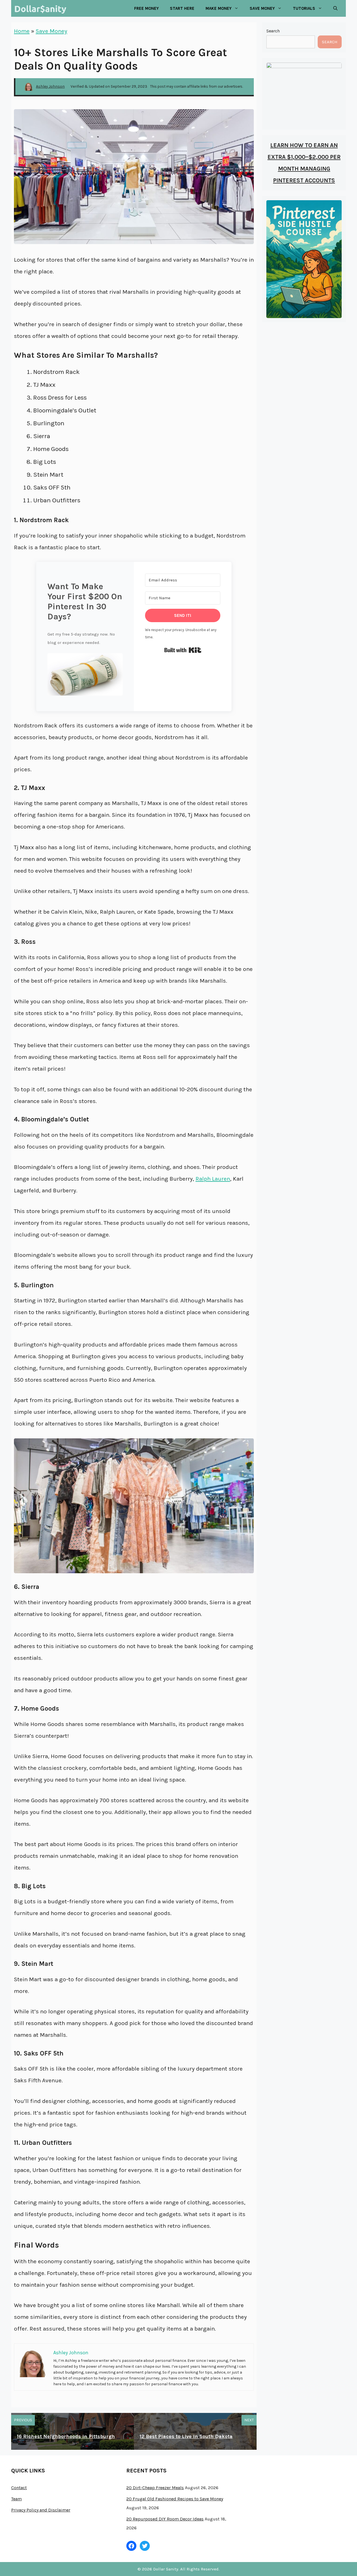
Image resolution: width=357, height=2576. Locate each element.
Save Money (51, 31)
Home (22, 31)
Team (16, 2499)
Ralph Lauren (213, 1179)
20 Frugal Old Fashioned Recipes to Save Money (175, 2499)
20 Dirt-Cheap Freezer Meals (155, 2488)
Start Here (182, 8)
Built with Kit (183, 650)
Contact (19, 2488)
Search (273, 31)
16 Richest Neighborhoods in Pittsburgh (66, 2436)
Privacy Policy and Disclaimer (41, 2510)
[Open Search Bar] (335, 8)
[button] (85, 677)
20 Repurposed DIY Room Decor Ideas (165, 2519)
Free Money (146, 8)
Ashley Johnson (50, 86)
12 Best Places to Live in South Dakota (186, 2436)
